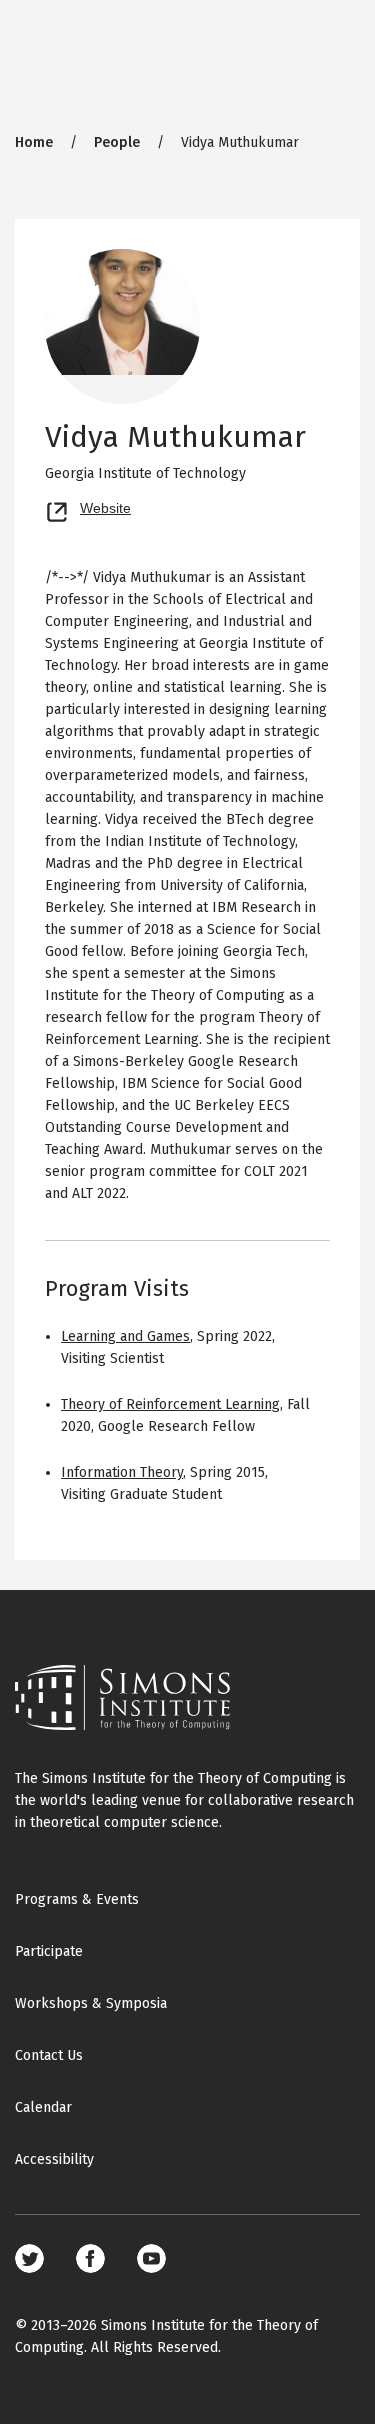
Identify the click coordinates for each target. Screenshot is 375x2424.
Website (105, 506)
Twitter (29, 2258)
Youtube (151, 2258)
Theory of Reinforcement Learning (170, 1404)
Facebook (90, 2258)
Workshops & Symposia (91, 2003)
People (117, 142)
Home (34, 142)
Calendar (43, 2107)
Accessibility (54, 2159)
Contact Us (49, 2055)
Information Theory (122, 1472)
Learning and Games (125, 1336)
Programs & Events (77, 1899)
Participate (49, 1951)
